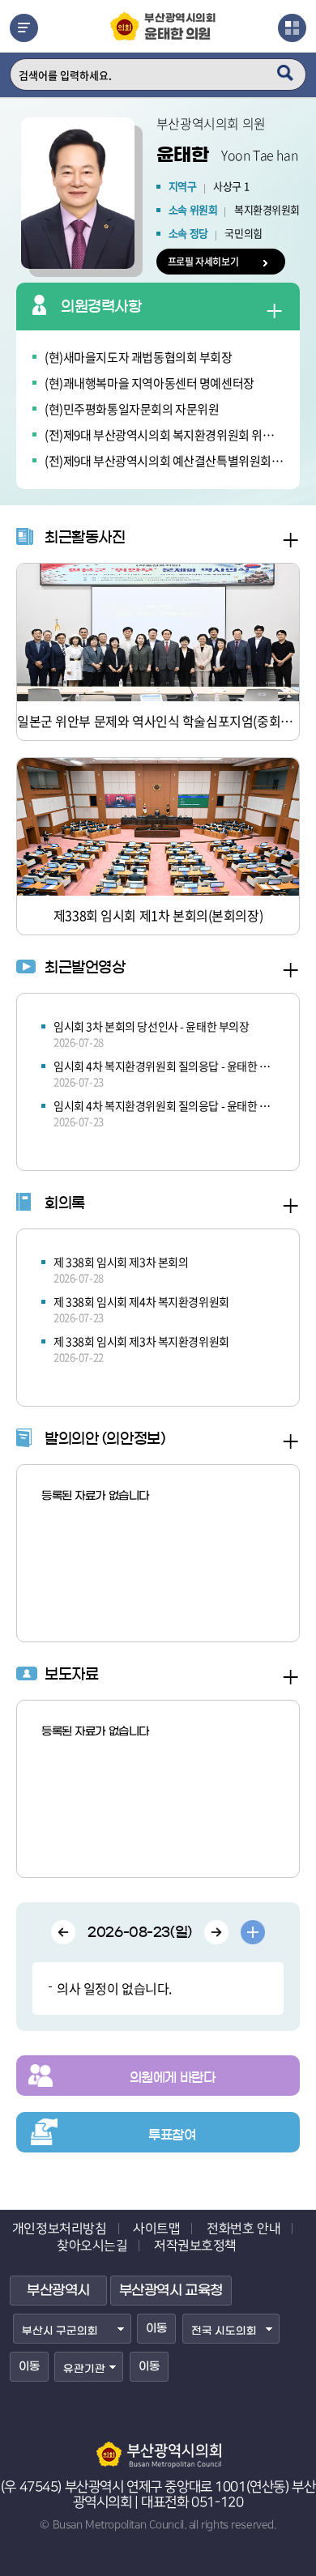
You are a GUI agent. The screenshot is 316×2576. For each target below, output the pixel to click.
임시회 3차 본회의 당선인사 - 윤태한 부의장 (152, 1026)
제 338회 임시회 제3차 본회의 (121, 1262)
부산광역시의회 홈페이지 (158, 2447)
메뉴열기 (24, 28)
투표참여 (172, 2135)
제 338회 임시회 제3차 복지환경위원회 (141, 1341)
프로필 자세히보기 (203, 262)
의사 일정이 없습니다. (114, 1988)
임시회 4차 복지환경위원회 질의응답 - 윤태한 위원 (164, 1066)
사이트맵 (156, 2229)
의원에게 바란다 (173, 2077)
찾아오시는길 (92, 2246)
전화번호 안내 (243, 2229)
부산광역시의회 (180, 28)
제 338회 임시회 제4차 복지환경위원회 (141, 1301)
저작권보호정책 (195, 2246)
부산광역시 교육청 (171, 2291)
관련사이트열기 (292, 28)
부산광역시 (58, 2291)
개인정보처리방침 (60, 2229)
